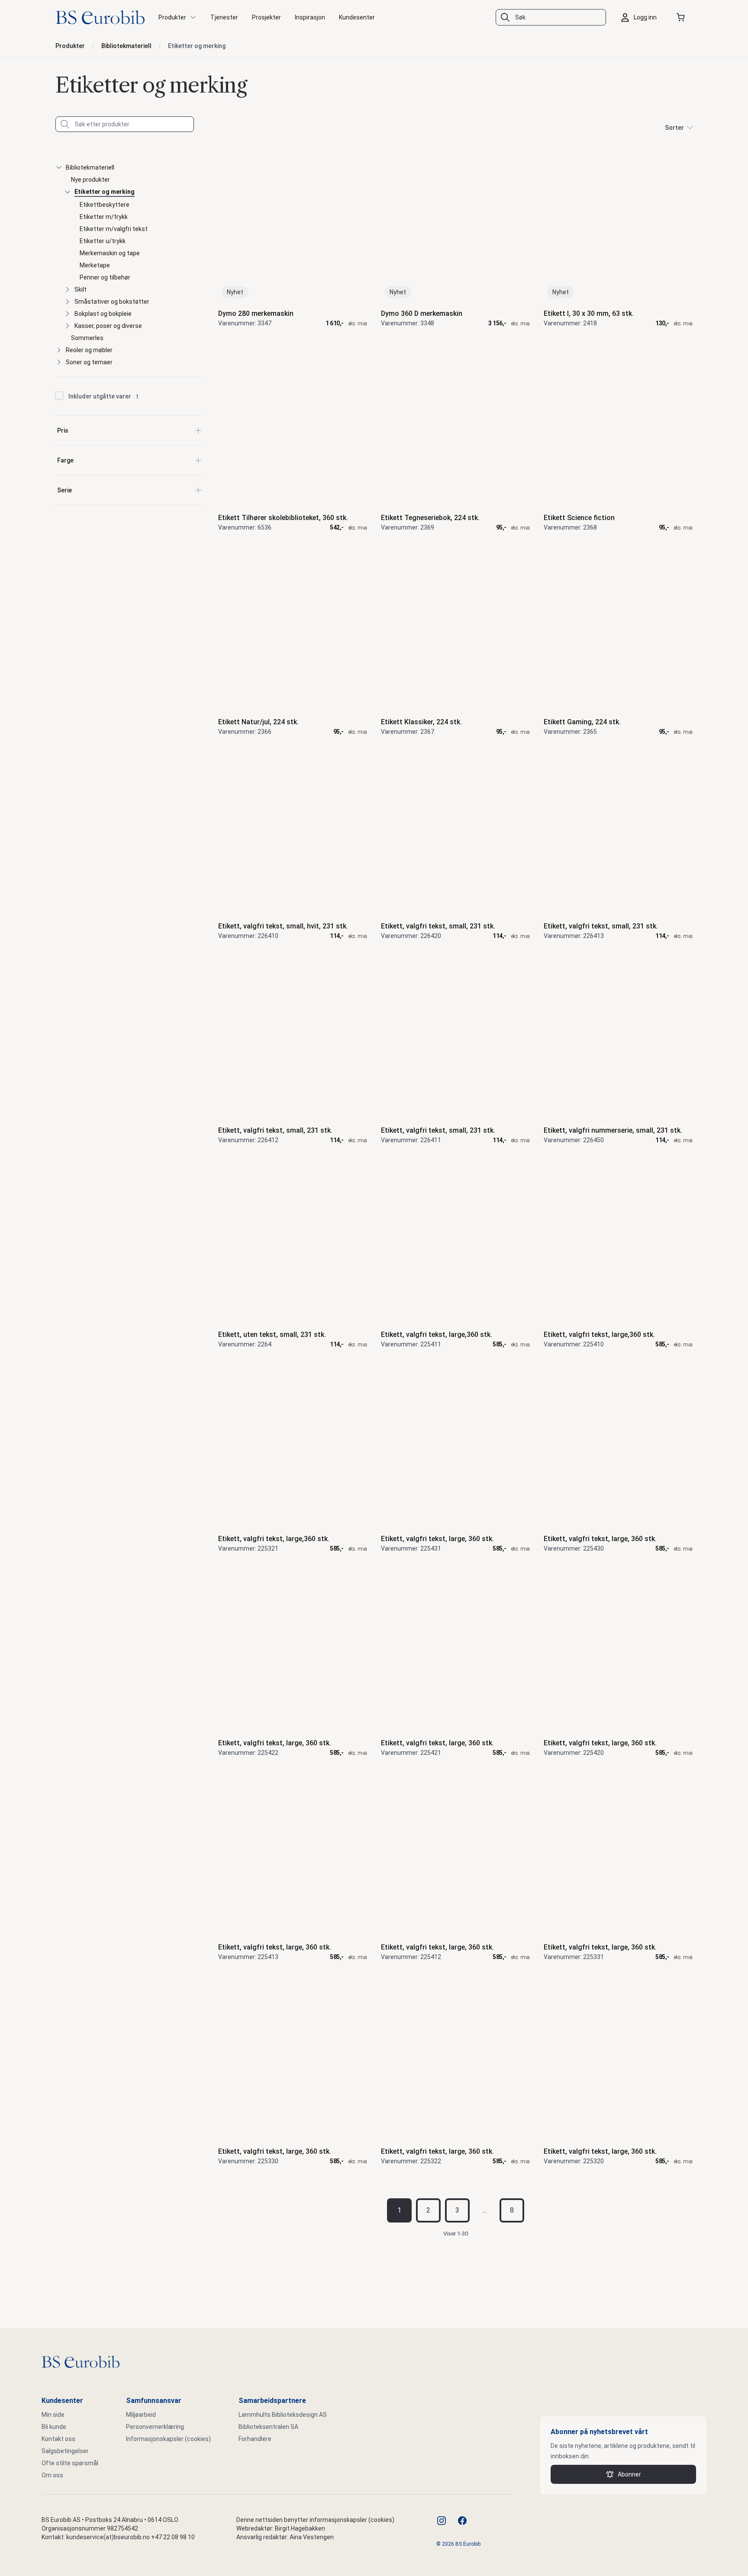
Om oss (52, 2475)
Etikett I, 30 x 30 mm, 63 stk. (589, 313)
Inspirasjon (310, 17)
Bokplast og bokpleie (103, 314)
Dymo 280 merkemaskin (256, 313)
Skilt (81, 289)
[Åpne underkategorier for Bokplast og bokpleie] (68, 314)
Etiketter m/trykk (104, 217)
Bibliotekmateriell (126, 46)
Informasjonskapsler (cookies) (168, 2439)
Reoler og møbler (89, 350)
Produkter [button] (172, 17)
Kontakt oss (58, 2439)
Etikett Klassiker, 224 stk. (421, 722)
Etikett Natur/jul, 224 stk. (258, 722)
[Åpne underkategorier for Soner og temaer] (59, 362)
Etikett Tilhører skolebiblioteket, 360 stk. (283, 518)
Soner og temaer (89, 362)
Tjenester (224, 17)
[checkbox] (59, 395)
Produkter (70, 46)
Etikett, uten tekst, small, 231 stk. (272, 1335)
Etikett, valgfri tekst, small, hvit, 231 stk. (283, 926)
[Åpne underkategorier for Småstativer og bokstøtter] (68, 302)
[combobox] (551, 17)
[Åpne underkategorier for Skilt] (68, 289)
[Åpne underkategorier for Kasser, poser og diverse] (68, 326)
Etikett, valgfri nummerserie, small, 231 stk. (613, 1130)
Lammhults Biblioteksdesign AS (283, 2415)
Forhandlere (255, 2439)
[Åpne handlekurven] (682, 17)
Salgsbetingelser (65, 2451)
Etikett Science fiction (579, 518)
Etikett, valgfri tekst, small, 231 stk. (438, 926)
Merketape (95, 265)
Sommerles (87, 338)
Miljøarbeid (141, 2415)
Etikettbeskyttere (105, 205)
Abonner (629, 2474)
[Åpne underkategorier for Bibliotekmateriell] (59, 167)
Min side (53, 2415)
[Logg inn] (641, 17)
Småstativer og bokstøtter (112, 302)
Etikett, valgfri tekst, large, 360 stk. (437, 1539)
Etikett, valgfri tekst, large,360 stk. (437, 1335)
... (485, 2210)
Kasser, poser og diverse (108, 326)
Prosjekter (266, 17)
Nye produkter (90, 180)
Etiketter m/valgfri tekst (114, 229)
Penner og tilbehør (105, 277)
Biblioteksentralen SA (268, 2427)
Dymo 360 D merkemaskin (422, 313)
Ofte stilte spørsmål (70, 2463)
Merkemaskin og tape (110, 253)
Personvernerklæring (155, 2427)
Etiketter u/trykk (103, 241)
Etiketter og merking (197, 46)
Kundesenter (357, 17)
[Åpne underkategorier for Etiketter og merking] (68, 192)
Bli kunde (54, 2427)
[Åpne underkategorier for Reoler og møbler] (59, 350)
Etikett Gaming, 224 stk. (582, 722)
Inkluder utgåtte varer (104, 396)
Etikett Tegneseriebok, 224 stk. (430, 518)
